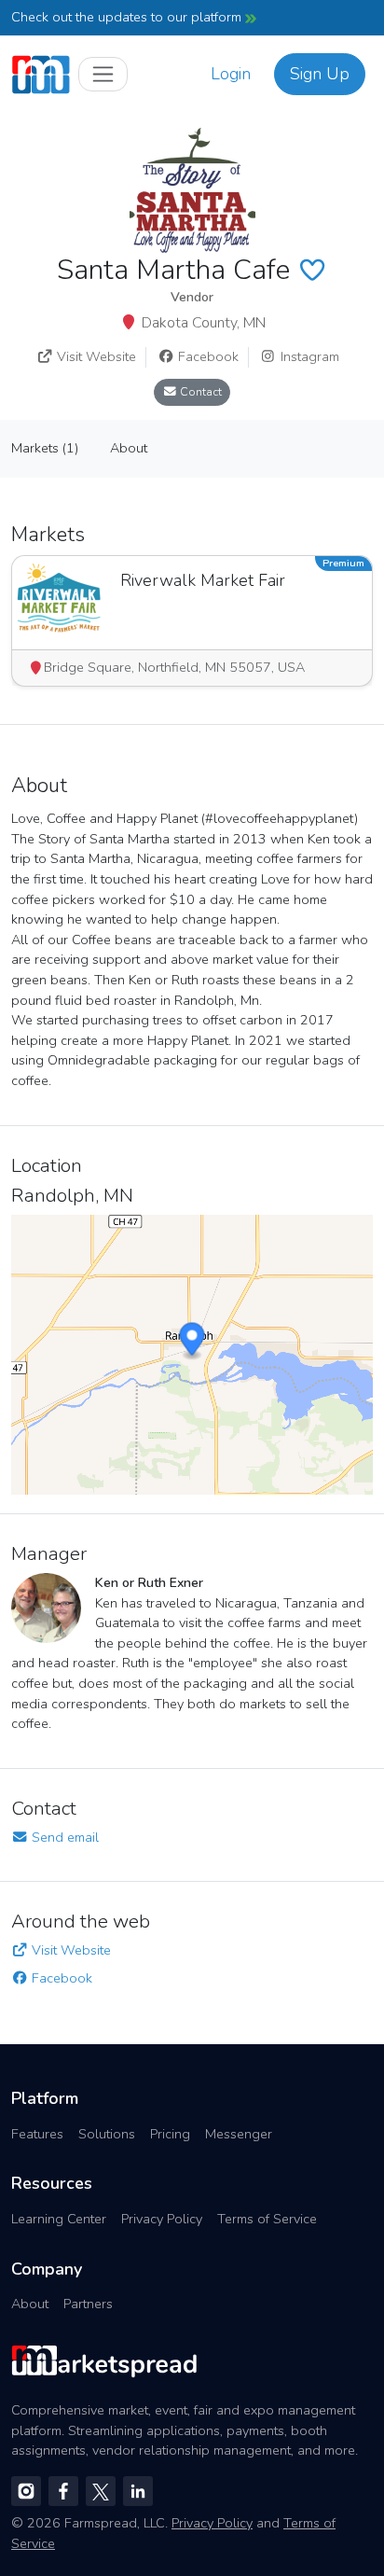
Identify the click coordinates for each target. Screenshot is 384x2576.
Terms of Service (267, 2219)
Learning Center (59, 2219)
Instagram (308, 356)
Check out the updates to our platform (128, 17)
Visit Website (95, 356)
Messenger (239, 2134)
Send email (63, 1837)
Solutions (107, 2134)
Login (231, 74)
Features (37, 2134)
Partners (88, 2304)
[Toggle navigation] (103, 74)
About (30, 2304)
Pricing (170, 2134)
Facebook (206, 356)
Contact (199, 391)
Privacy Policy (162, 2219)
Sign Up (320, 74)
